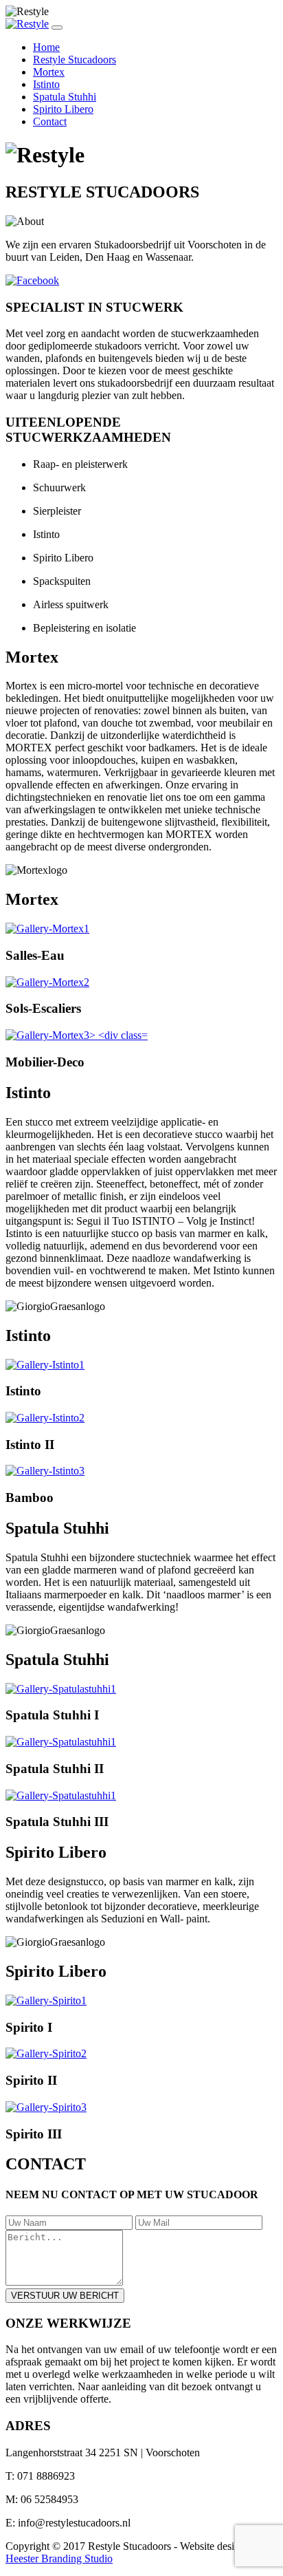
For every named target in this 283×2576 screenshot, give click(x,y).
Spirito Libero (63, 109)
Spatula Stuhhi (65, 97)
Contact (50, 121)
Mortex (49, 72)
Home (46, 47)
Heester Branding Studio (59, 2558)
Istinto (46, 84)
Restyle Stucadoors (75, 60)
